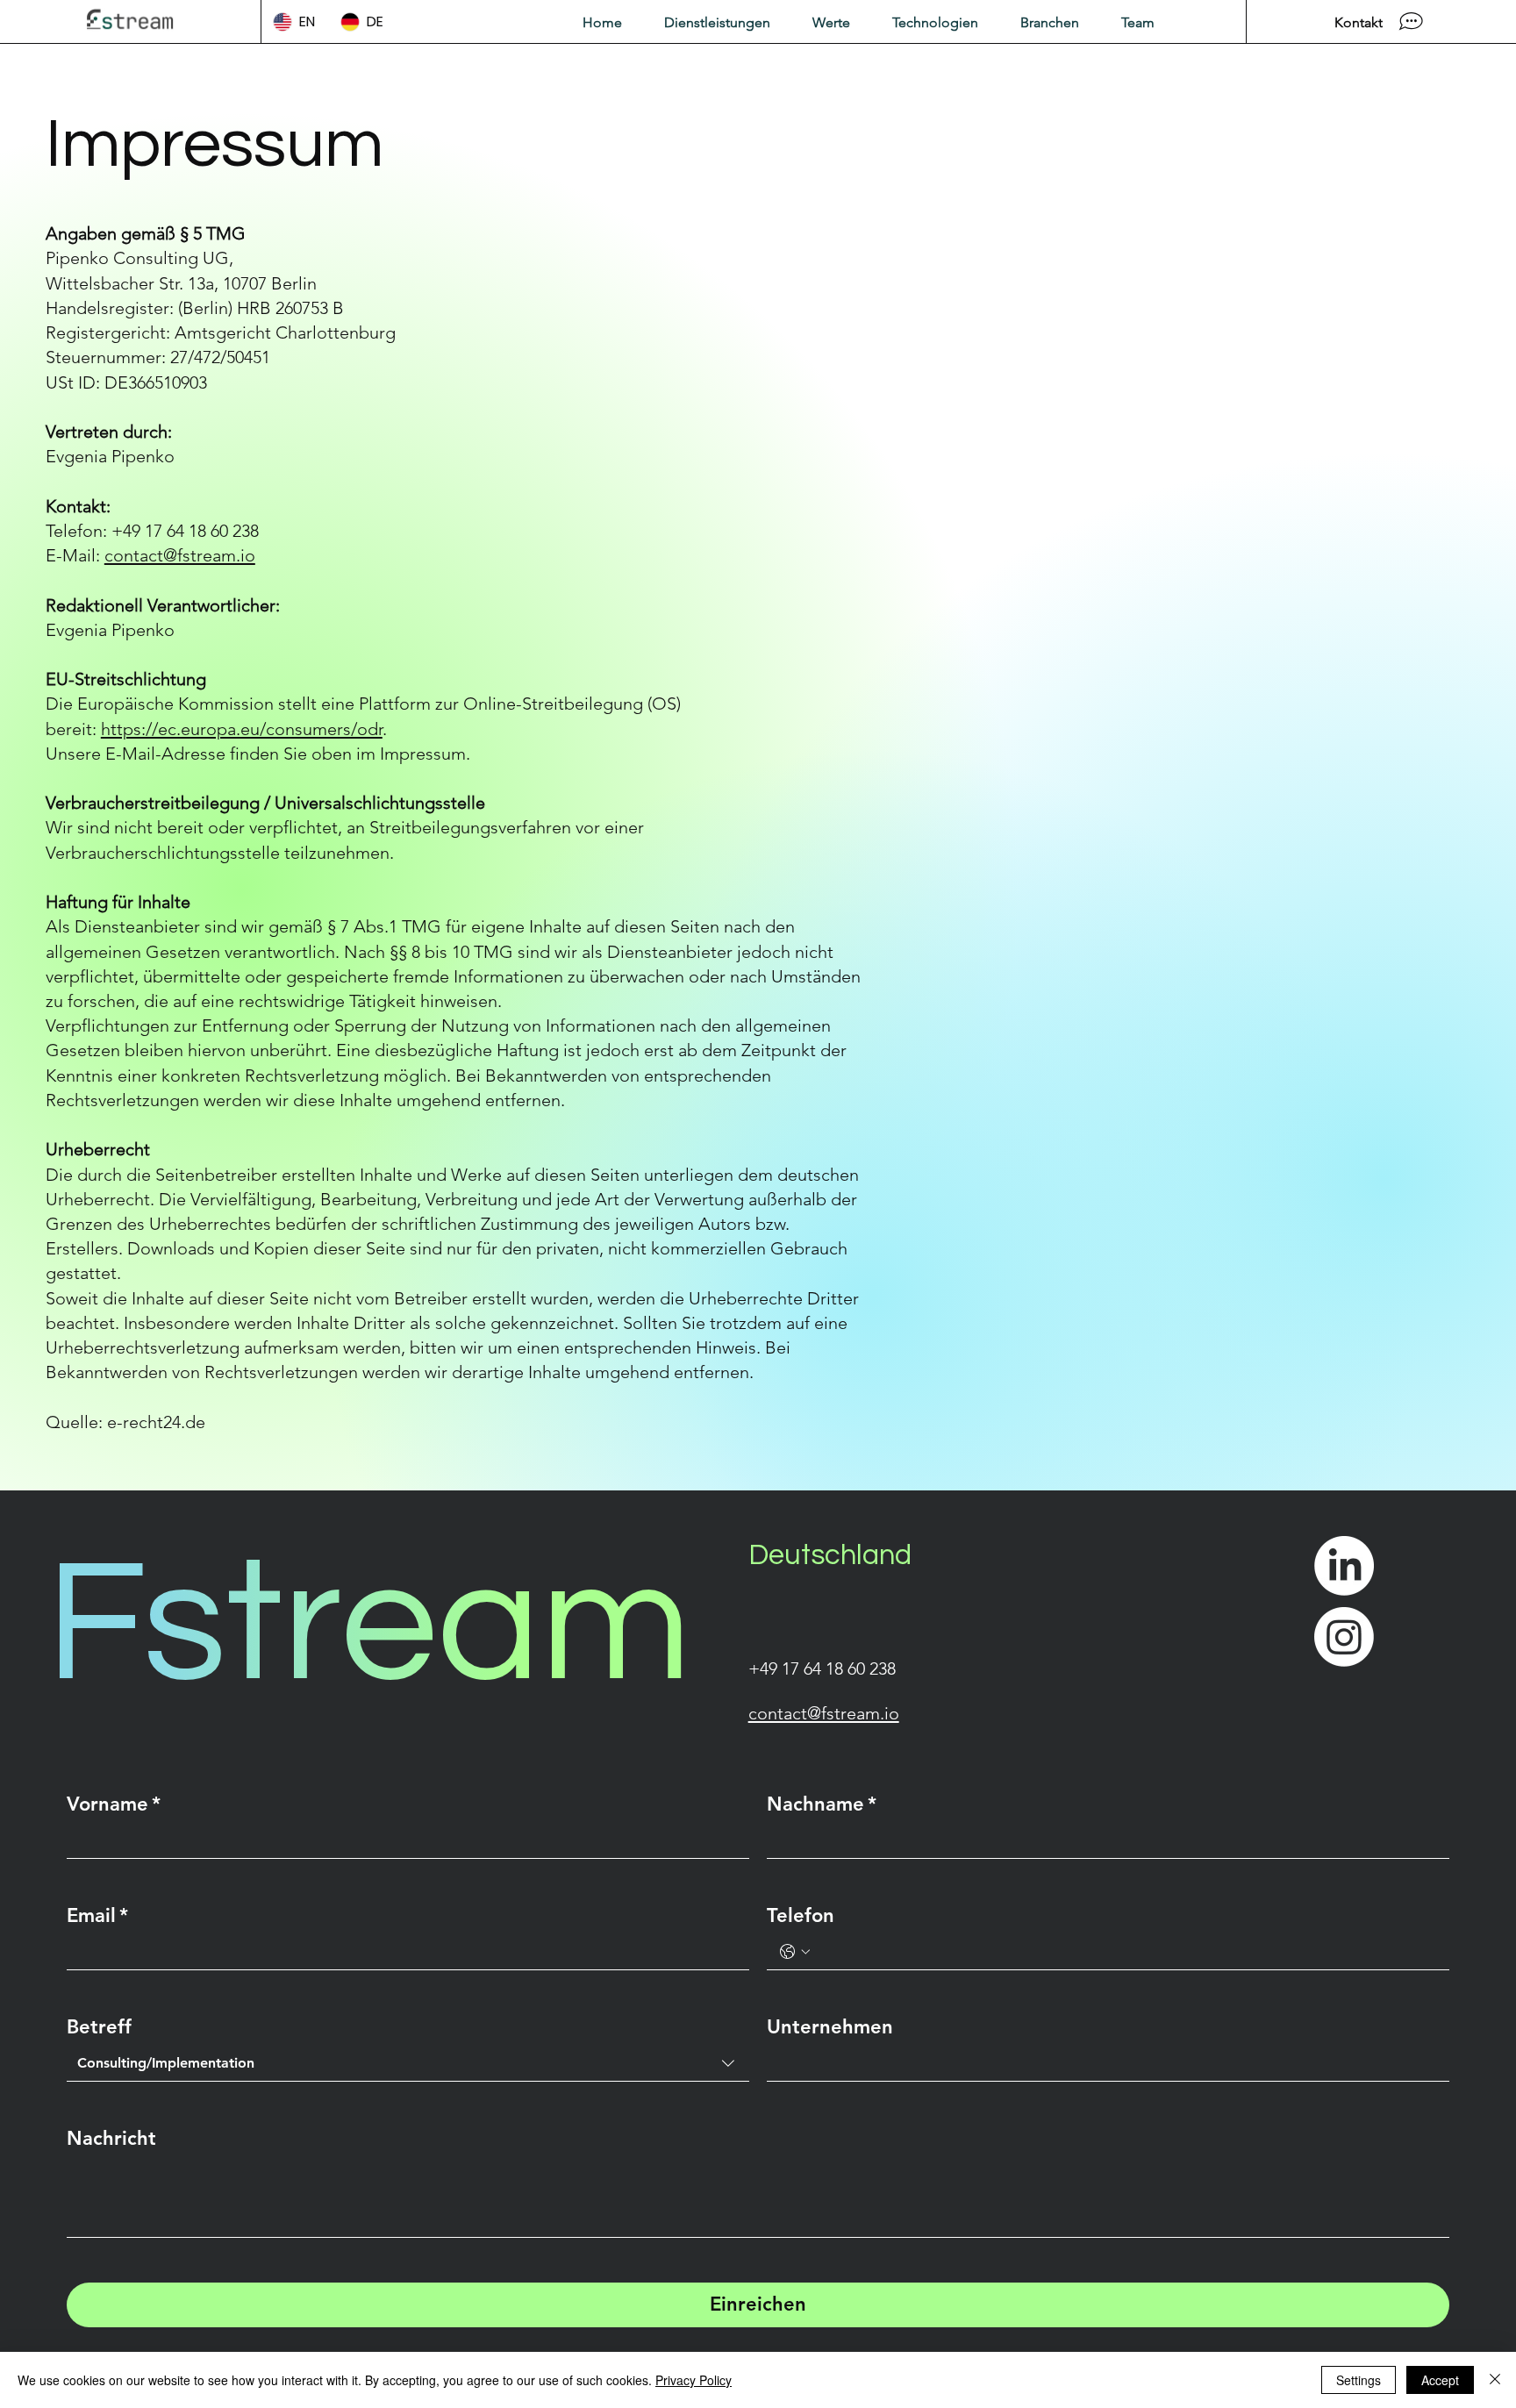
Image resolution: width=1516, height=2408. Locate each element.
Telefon (801, 1915)
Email (97, 1915)
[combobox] (408, 2064)
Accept (1440, 2380)
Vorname (114, 1804)
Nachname (822, 1804)
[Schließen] (1495, 2380)
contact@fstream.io (180, 555)
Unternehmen (830, 2027)
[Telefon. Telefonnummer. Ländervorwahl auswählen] (795, 1952)
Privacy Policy (694, 2380)
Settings (1359, 2380)
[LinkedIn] (1344, 1566)
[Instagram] (1344, 1637)
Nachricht (111, 2138)
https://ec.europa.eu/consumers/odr (242, 729)
